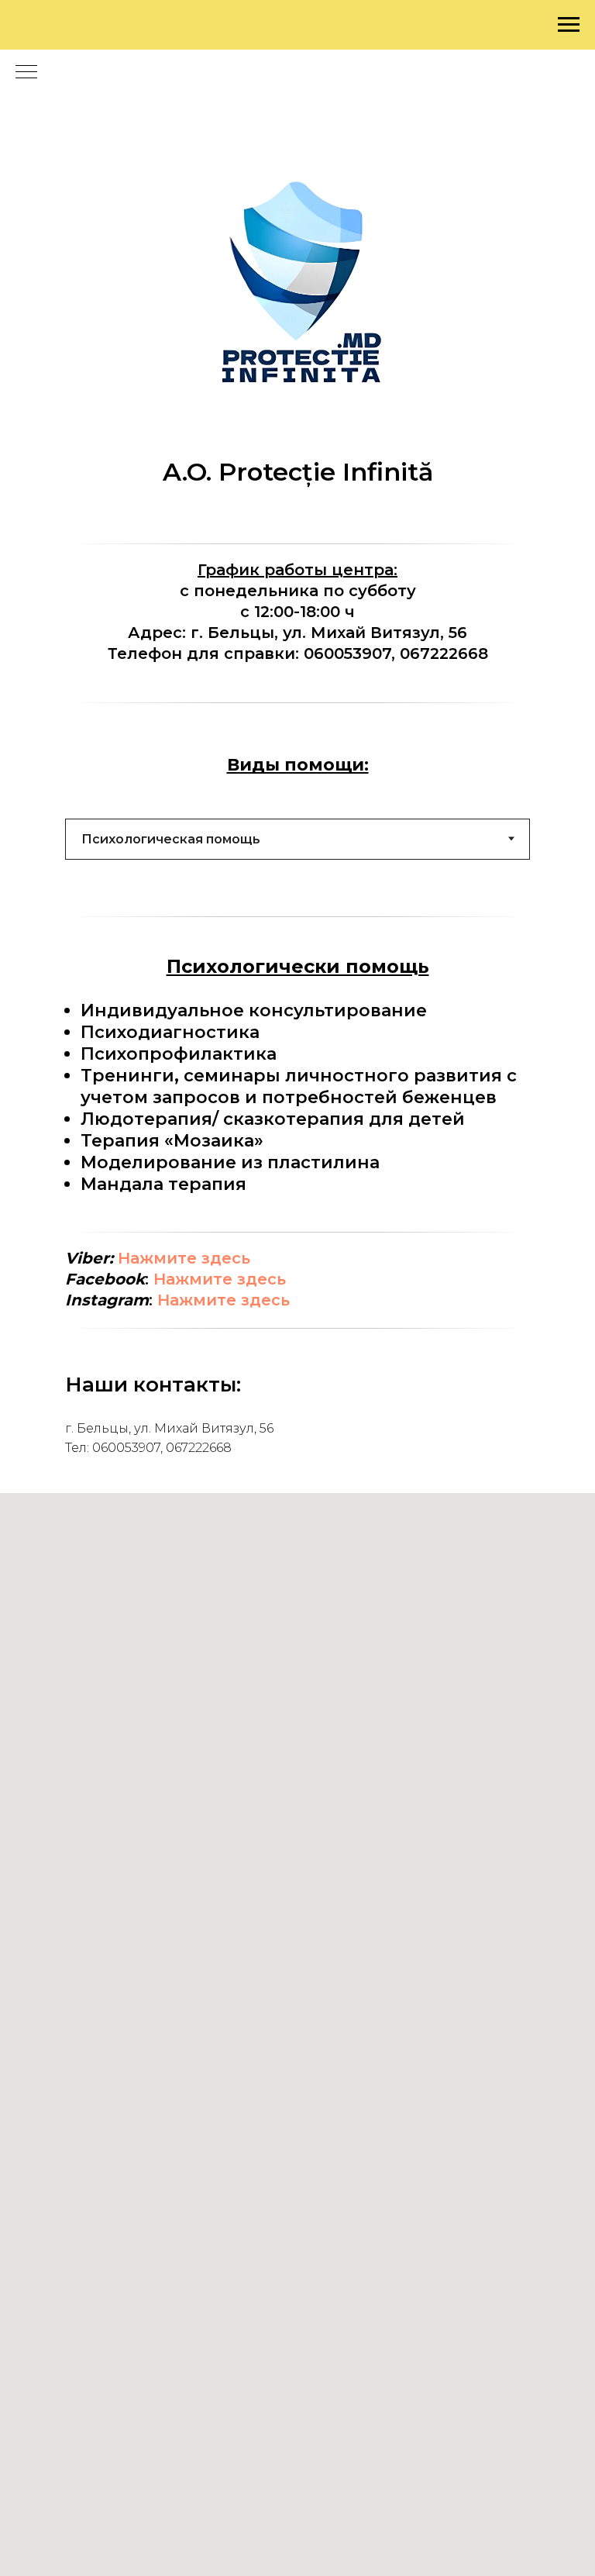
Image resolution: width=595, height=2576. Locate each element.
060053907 (347, 653)
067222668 (444, 653)
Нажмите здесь (184, 1258)
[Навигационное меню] (569, 25)
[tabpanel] (297, 1074)
